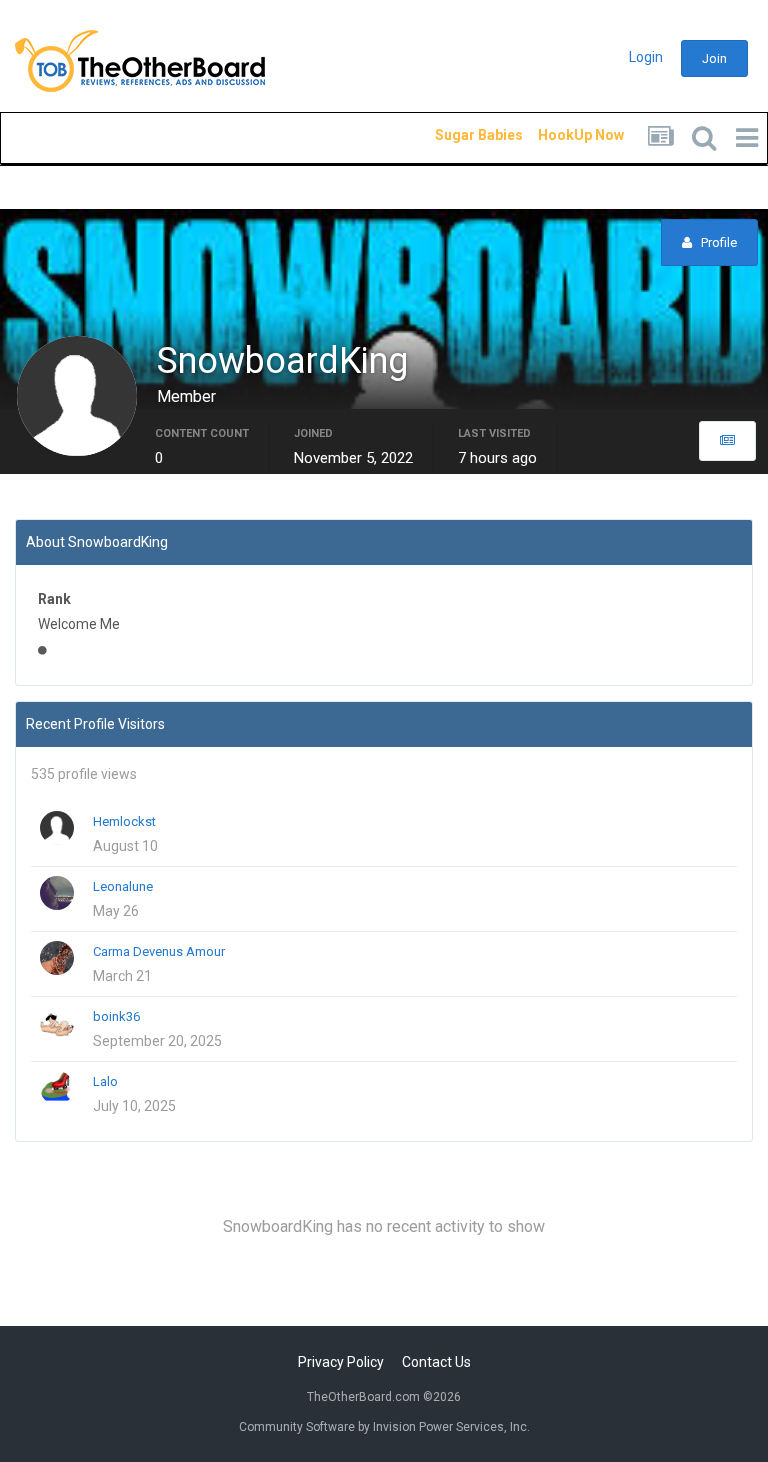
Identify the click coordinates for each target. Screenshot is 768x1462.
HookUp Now (558, 135)
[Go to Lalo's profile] (57, 1088)
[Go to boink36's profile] (57, 1023)
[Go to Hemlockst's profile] (57, 828)
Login (646, 57)
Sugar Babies (455, 135)
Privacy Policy (341, 1362)
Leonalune (123, 886)
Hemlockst (124, 821)
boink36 (116, 1016)
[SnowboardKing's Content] (727, 441)
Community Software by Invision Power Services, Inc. (384, 1427)
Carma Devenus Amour (159, 951)
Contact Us (436, 1362)
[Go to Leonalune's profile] (57, 893)
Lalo (105, 1081)
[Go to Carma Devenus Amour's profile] (57, 958)
